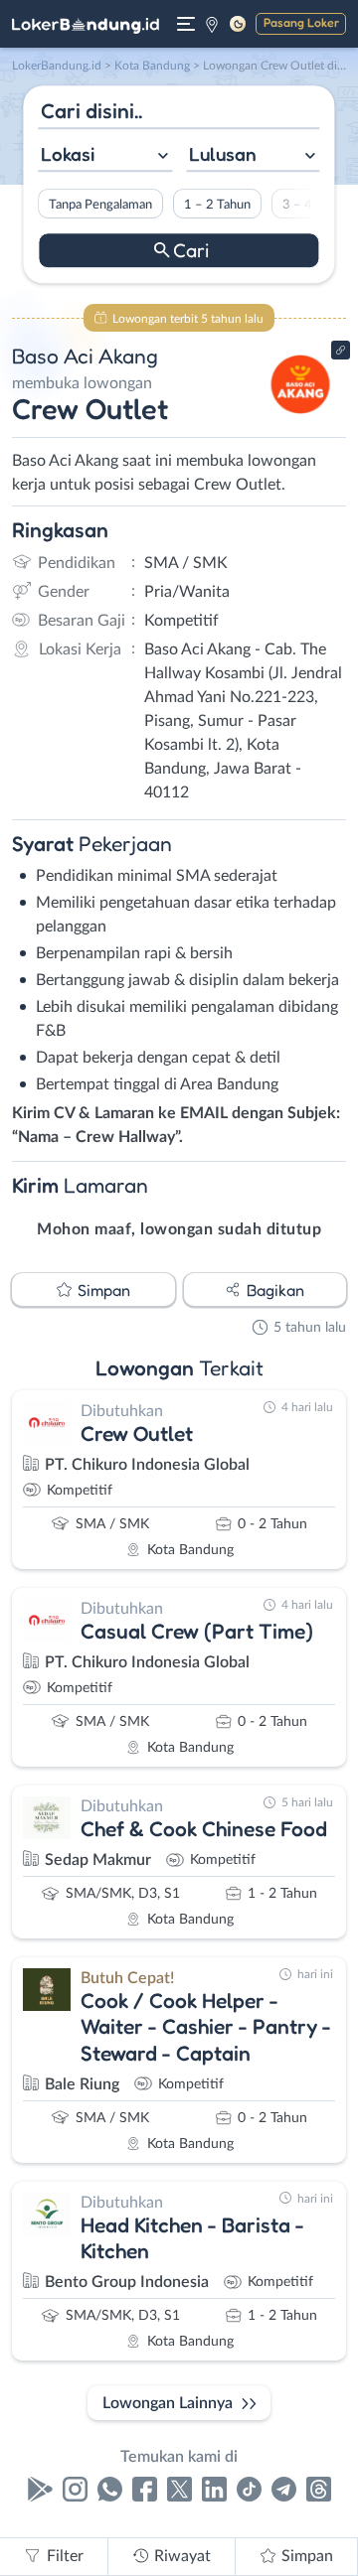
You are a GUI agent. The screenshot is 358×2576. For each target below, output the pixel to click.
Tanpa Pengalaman (100, 205)
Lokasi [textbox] (68, 154)
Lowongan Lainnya (168, 2403)
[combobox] (105, 156)
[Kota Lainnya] (212, 24)
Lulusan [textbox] (223, 154)
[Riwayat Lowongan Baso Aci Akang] (301, 419)
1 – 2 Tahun (217, 205)
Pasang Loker (301, 22)
